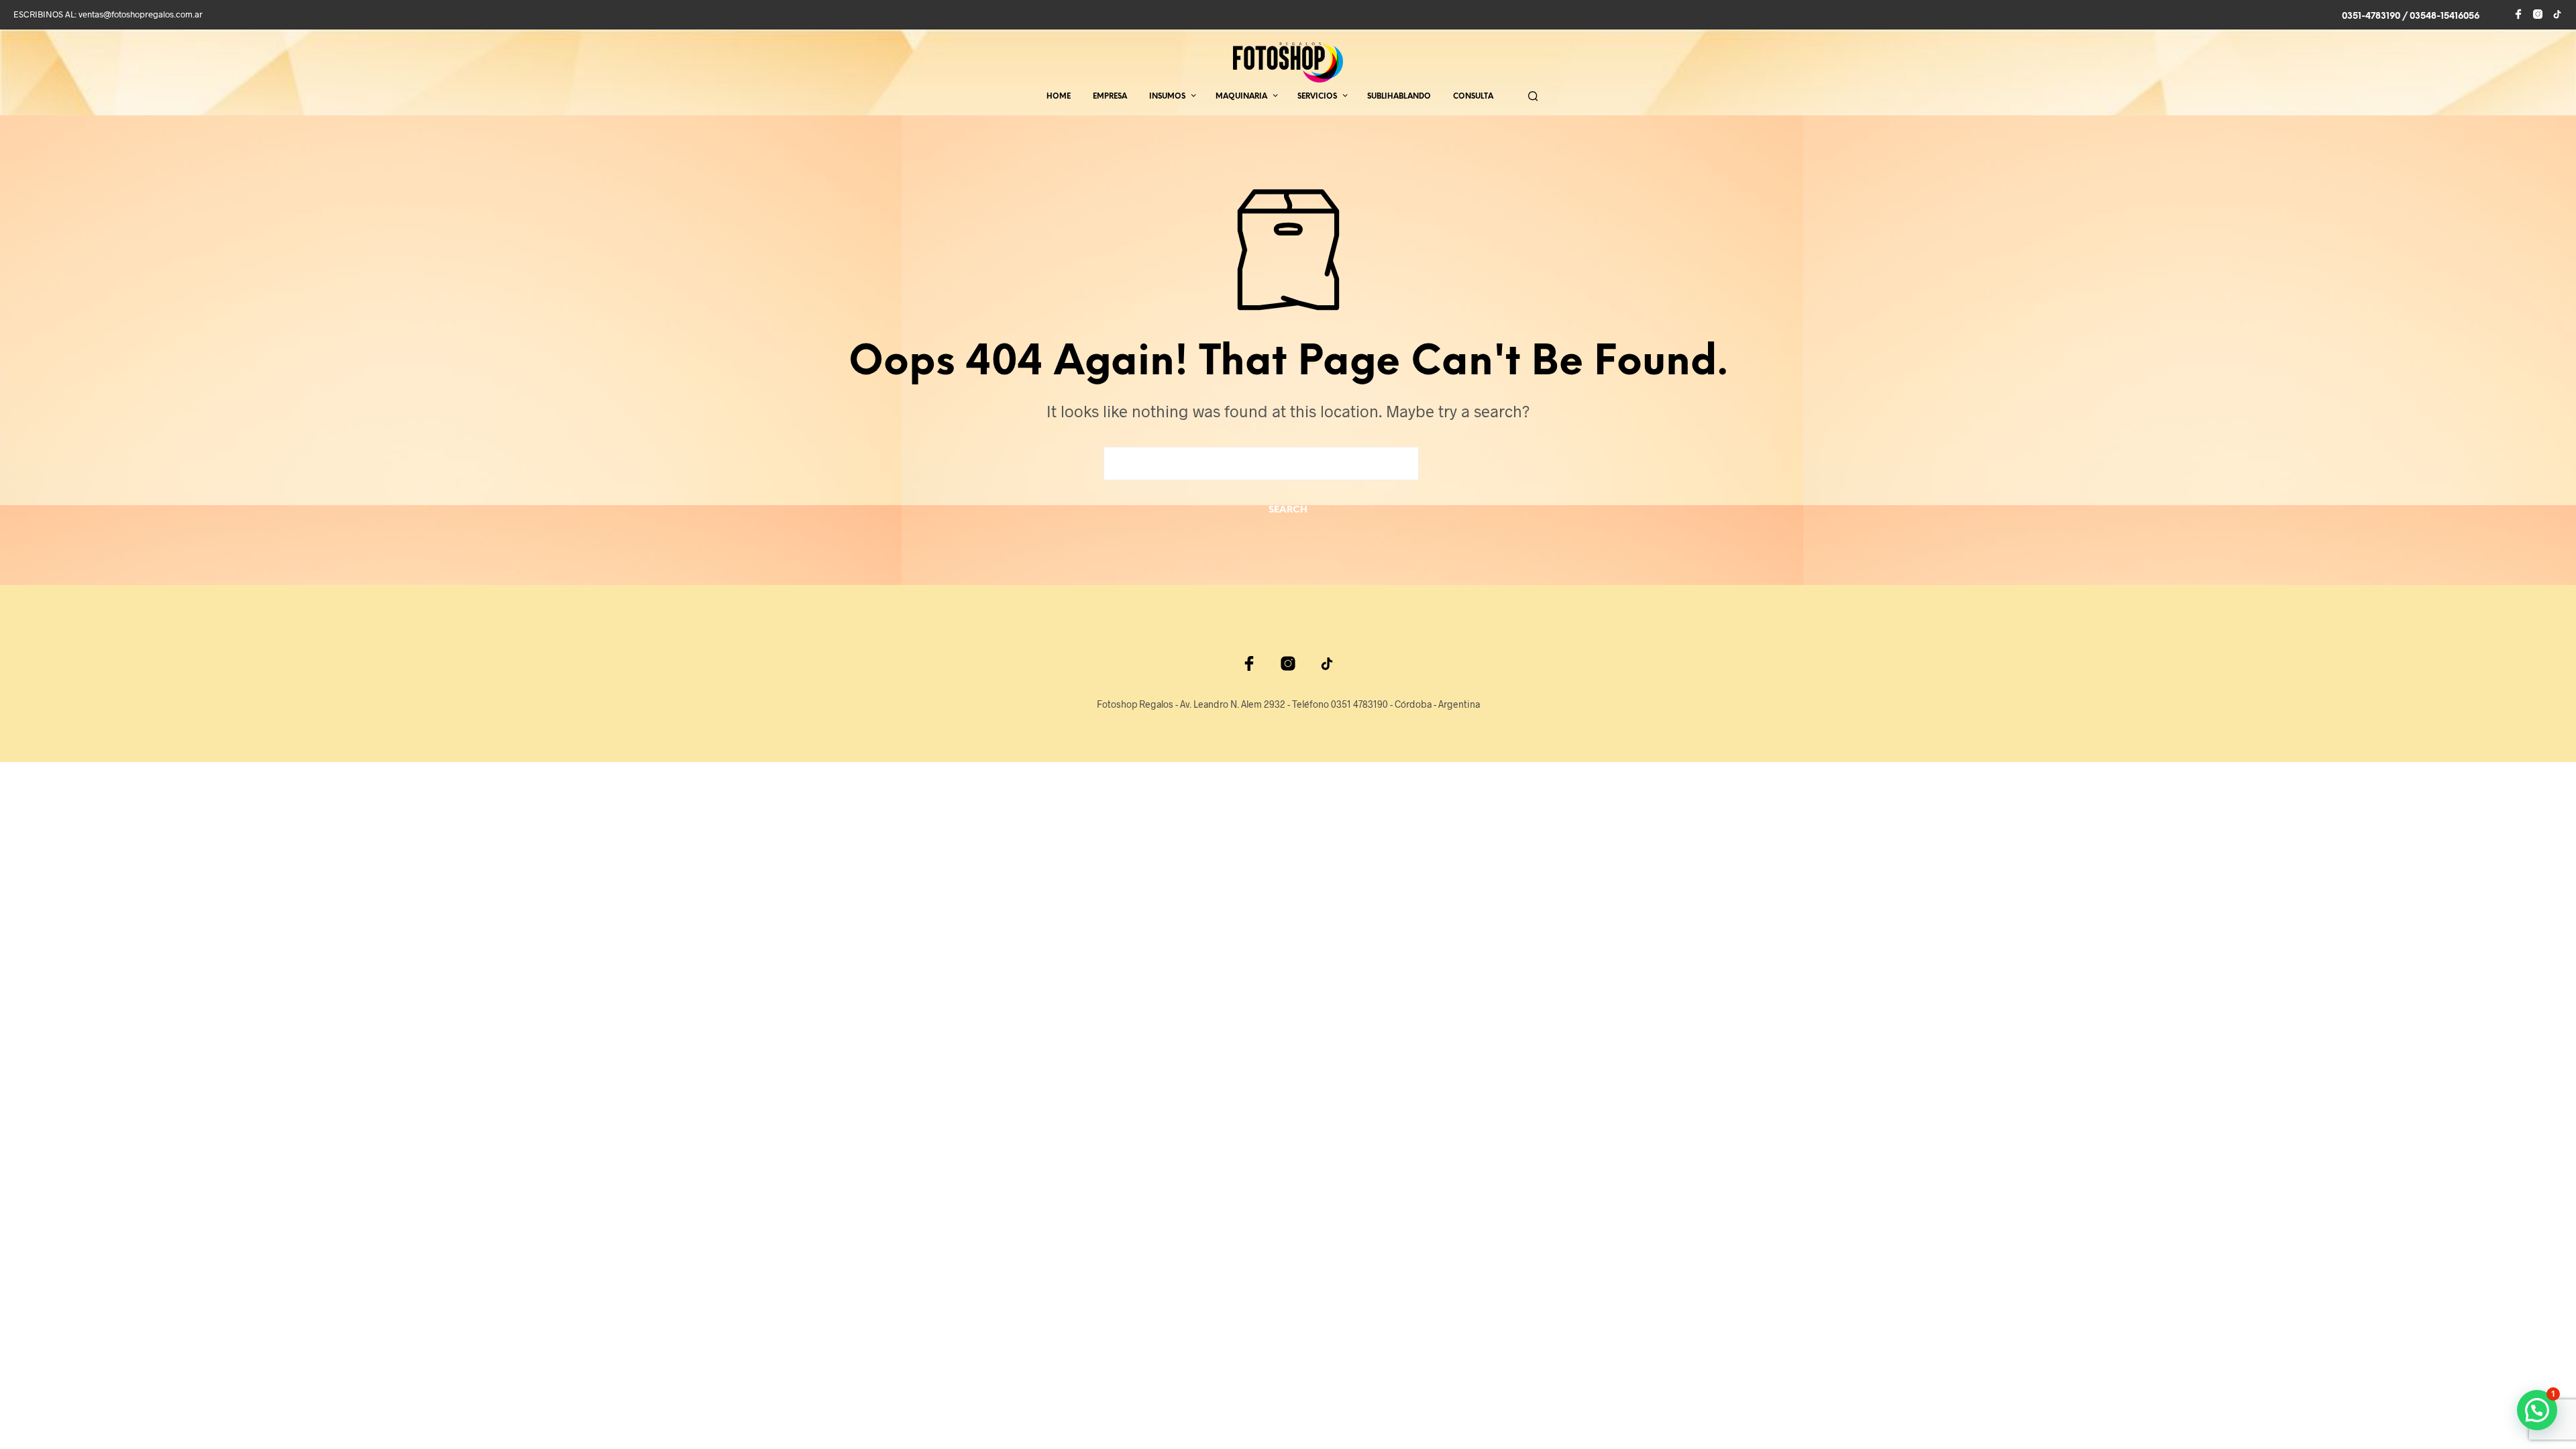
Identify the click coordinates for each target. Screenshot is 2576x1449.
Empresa (1110, 97)
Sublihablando (1399, 97)
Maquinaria (1241, 97)
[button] (2537, 1410)
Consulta (1473, 97)
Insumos (1167, 97)
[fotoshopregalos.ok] (2557, 14)
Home (1059, 97)
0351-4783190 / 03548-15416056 (2411, 16)
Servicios (1317, 97)
